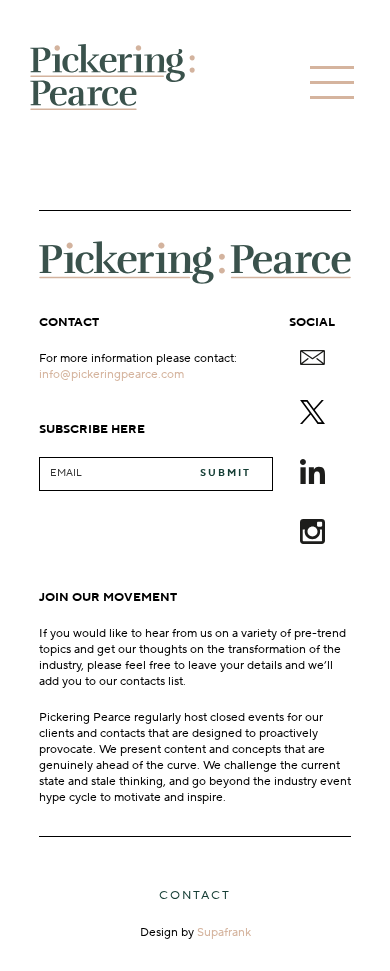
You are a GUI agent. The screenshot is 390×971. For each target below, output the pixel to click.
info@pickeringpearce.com (111, 374)
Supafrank (224, 932)
